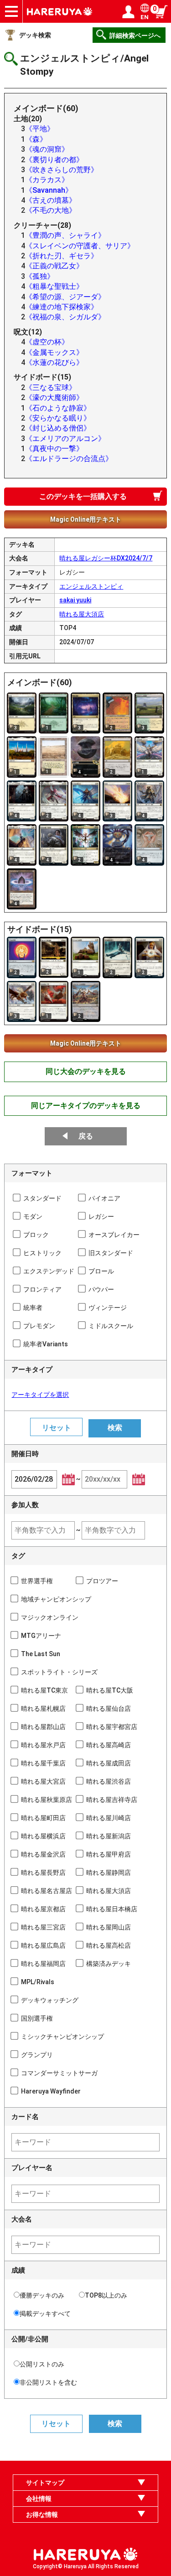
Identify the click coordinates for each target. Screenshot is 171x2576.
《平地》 (40, 129)
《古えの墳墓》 (51, 200)
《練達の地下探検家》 (62, 307)
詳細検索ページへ (135, 36)
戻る (86, 1136)
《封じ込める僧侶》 (58, 428)
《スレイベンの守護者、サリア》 (80, 246)
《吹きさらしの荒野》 (62, 170)
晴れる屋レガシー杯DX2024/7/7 (106, 558)
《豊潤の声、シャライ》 (65, 235)
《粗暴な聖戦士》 (54, 286)
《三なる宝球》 (51, 387)
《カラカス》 (47, 180)
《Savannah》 (49, 190)
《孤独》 (40, 276)
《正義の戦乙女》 (54, 266)
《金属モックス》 (54, 352)
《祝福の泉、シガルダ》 (65, 317)
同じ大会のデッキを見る (86, 1071)
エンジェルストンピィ (91, 586)
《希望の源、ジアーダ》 (65, 297)
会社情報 (39, 2499)
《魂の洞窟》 (47, 149)
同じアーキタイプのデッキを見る (86, 1106)
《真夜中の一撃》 (54, 449)
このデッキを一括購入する (83, 496)
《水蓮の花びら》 (54, 362)
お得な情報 (42, 2514)
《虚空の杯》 (47, 342)
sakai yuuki (75, 600)
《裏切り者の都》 (54, 160)
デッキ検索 (35, 35)
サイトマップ (45, 2483)
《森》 (36, 139)
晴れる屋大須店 (82, 614)
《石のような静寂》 (58, 408)
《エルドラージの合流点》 (69, 459)
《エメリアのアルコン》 (65, 439)
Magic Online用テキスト (86, 519)
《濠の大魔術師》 (54, 398)
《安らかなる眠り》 (58, 418)
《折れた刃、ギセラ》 (62, 256)
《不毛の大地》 (51, 210)
